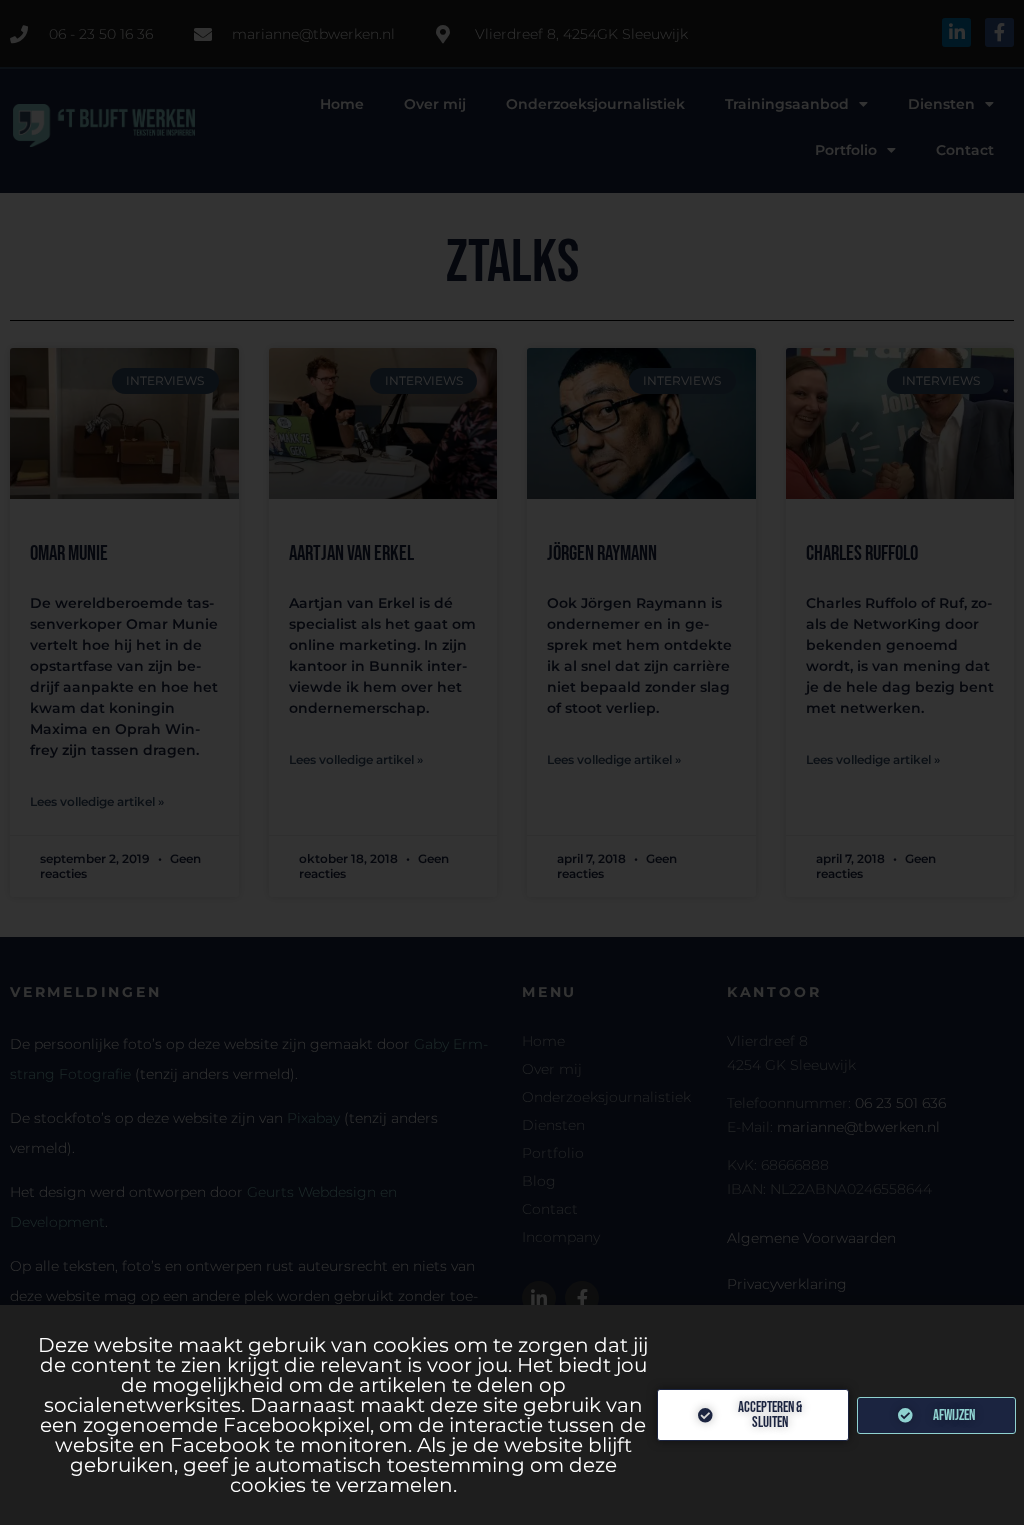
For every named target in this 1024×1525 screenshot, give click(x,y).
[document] (512, 762)
